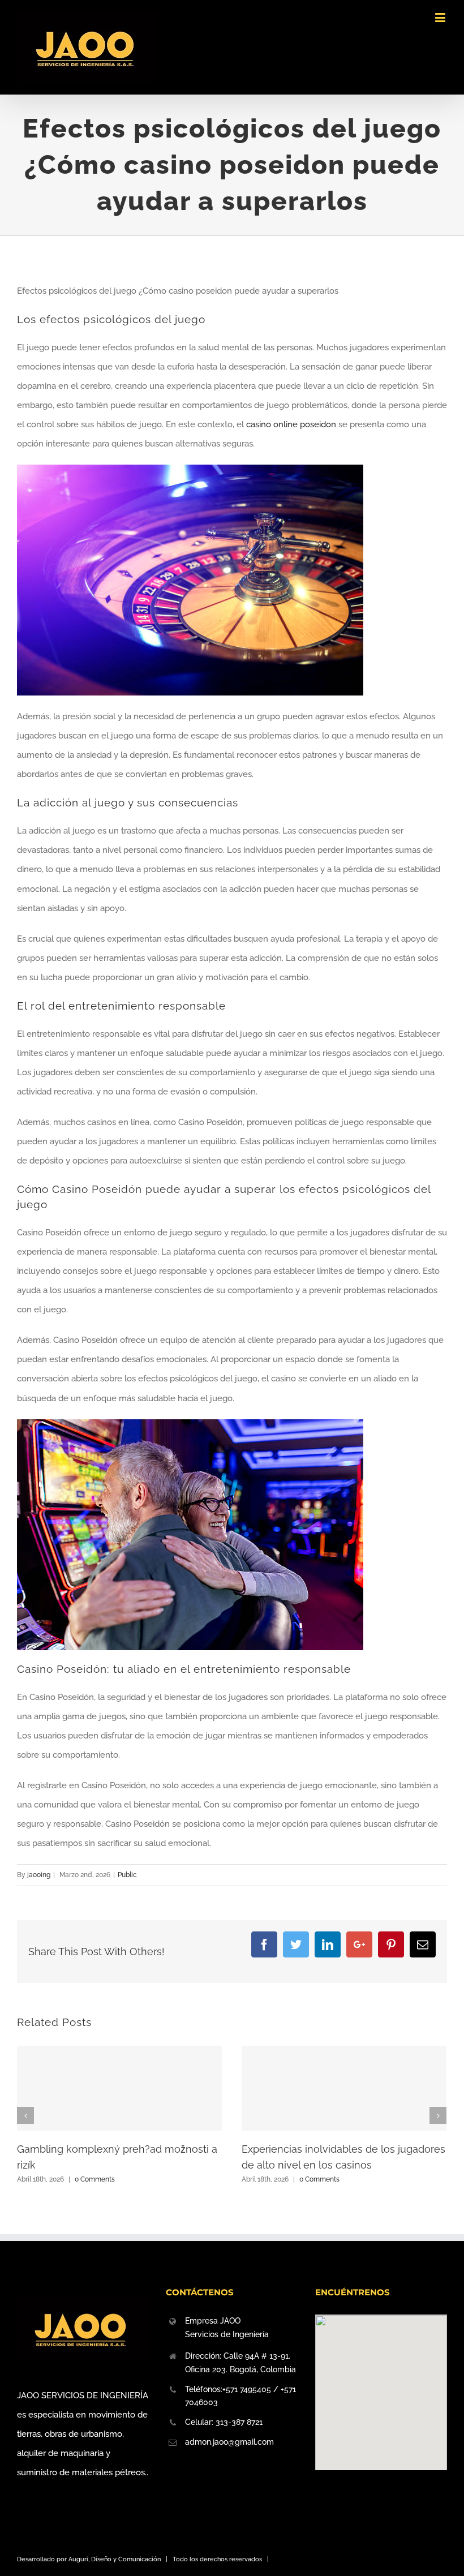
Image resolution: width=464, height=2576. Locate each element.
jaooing (39, 1875)
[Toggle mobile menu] (441, 17)
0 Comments (95, 2179)
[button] (381, 2386)
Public (127, 1875)
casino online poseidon (291, 424)
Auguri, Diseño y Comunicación (115, 2559)
